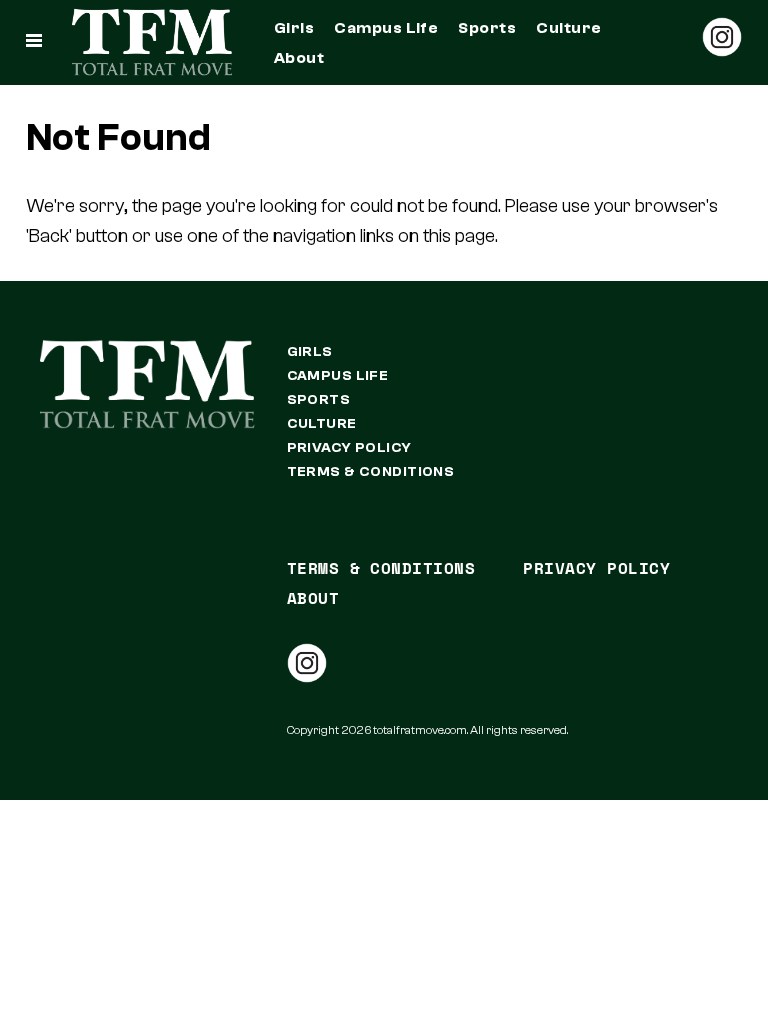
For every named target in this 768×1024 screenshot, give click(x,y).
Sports (487, 28)
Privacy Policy (349, 448)
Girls (294, 28)
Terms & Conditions (371, 472)
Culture (568, 28)
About (299, 58)
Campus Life (386, 28)
